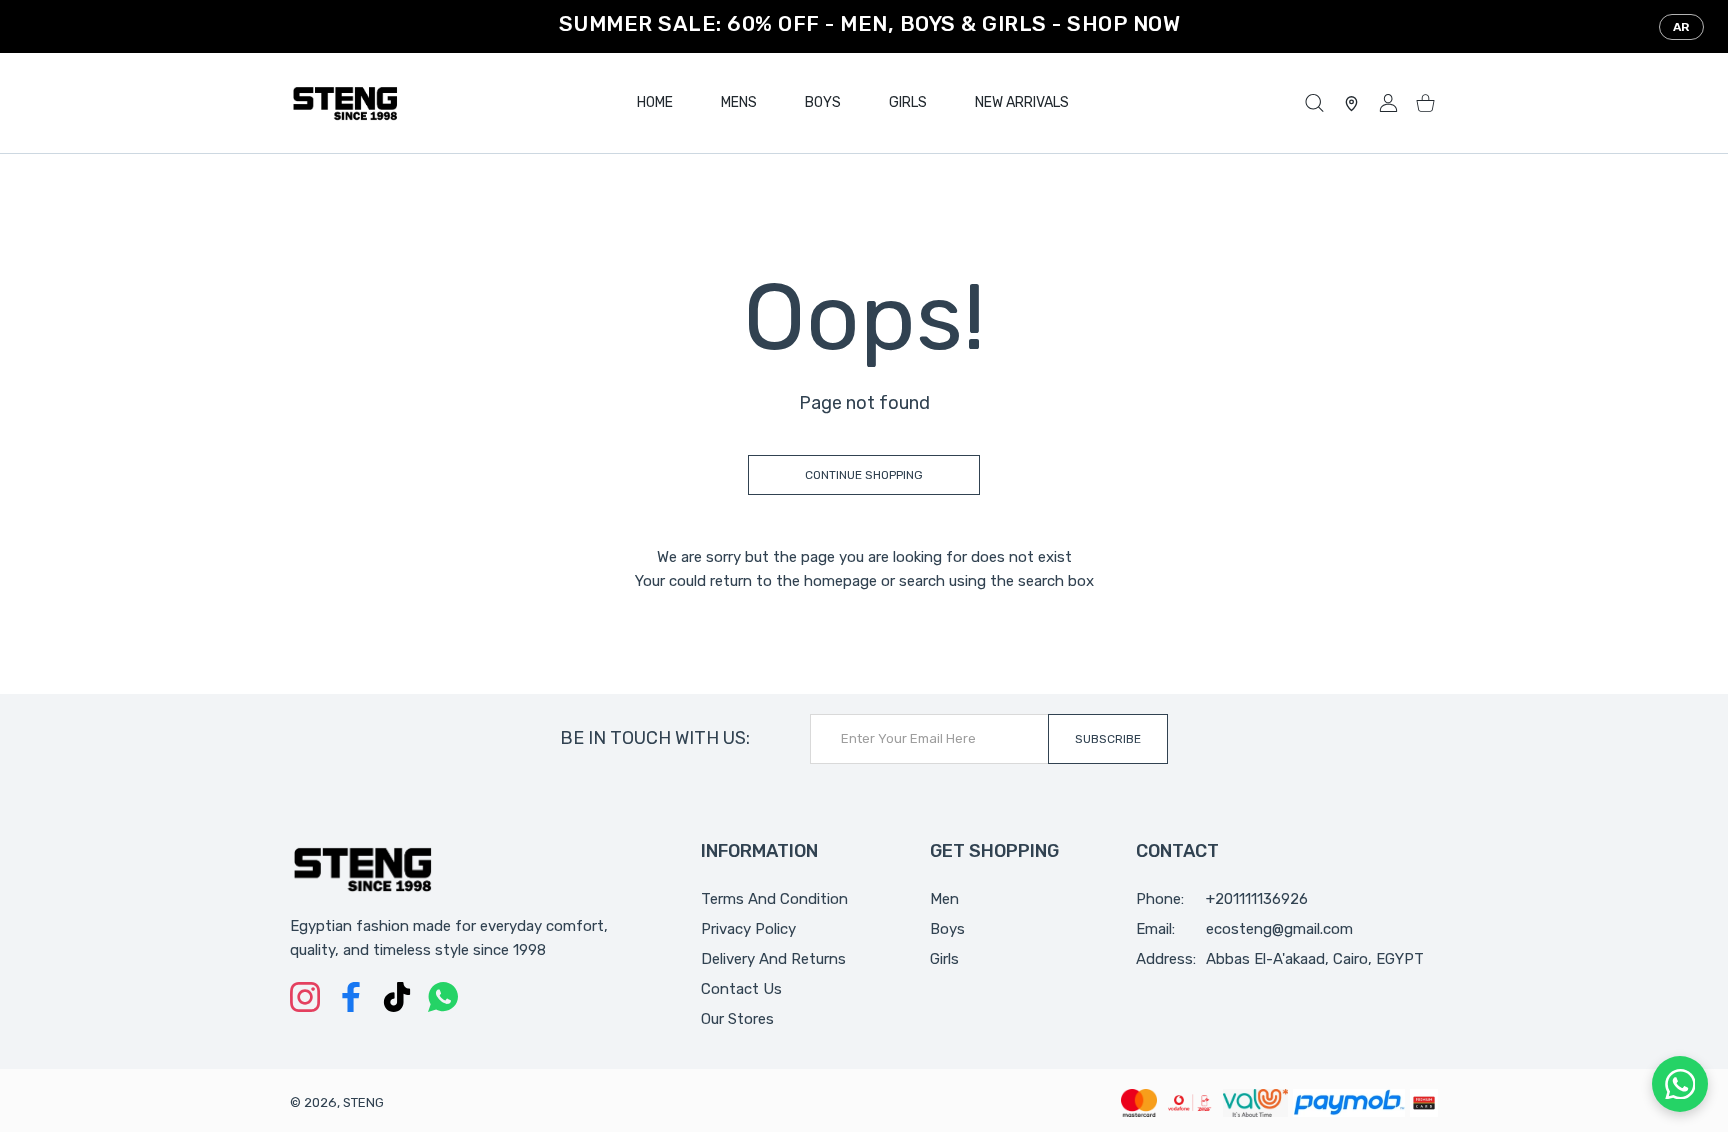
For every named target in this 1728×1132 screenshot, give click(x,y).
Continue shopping (864, 475)
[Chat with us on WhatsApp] (1680, 1084)
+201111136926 (1257, 899)
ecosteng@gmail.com (1279, 929)
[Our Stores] (1351, 103)
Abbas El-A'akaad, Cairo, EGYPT (1315, 959)
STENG (363, 1102)
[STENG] (345, 103)
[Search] (1314, 103)
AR (1681, 27)
